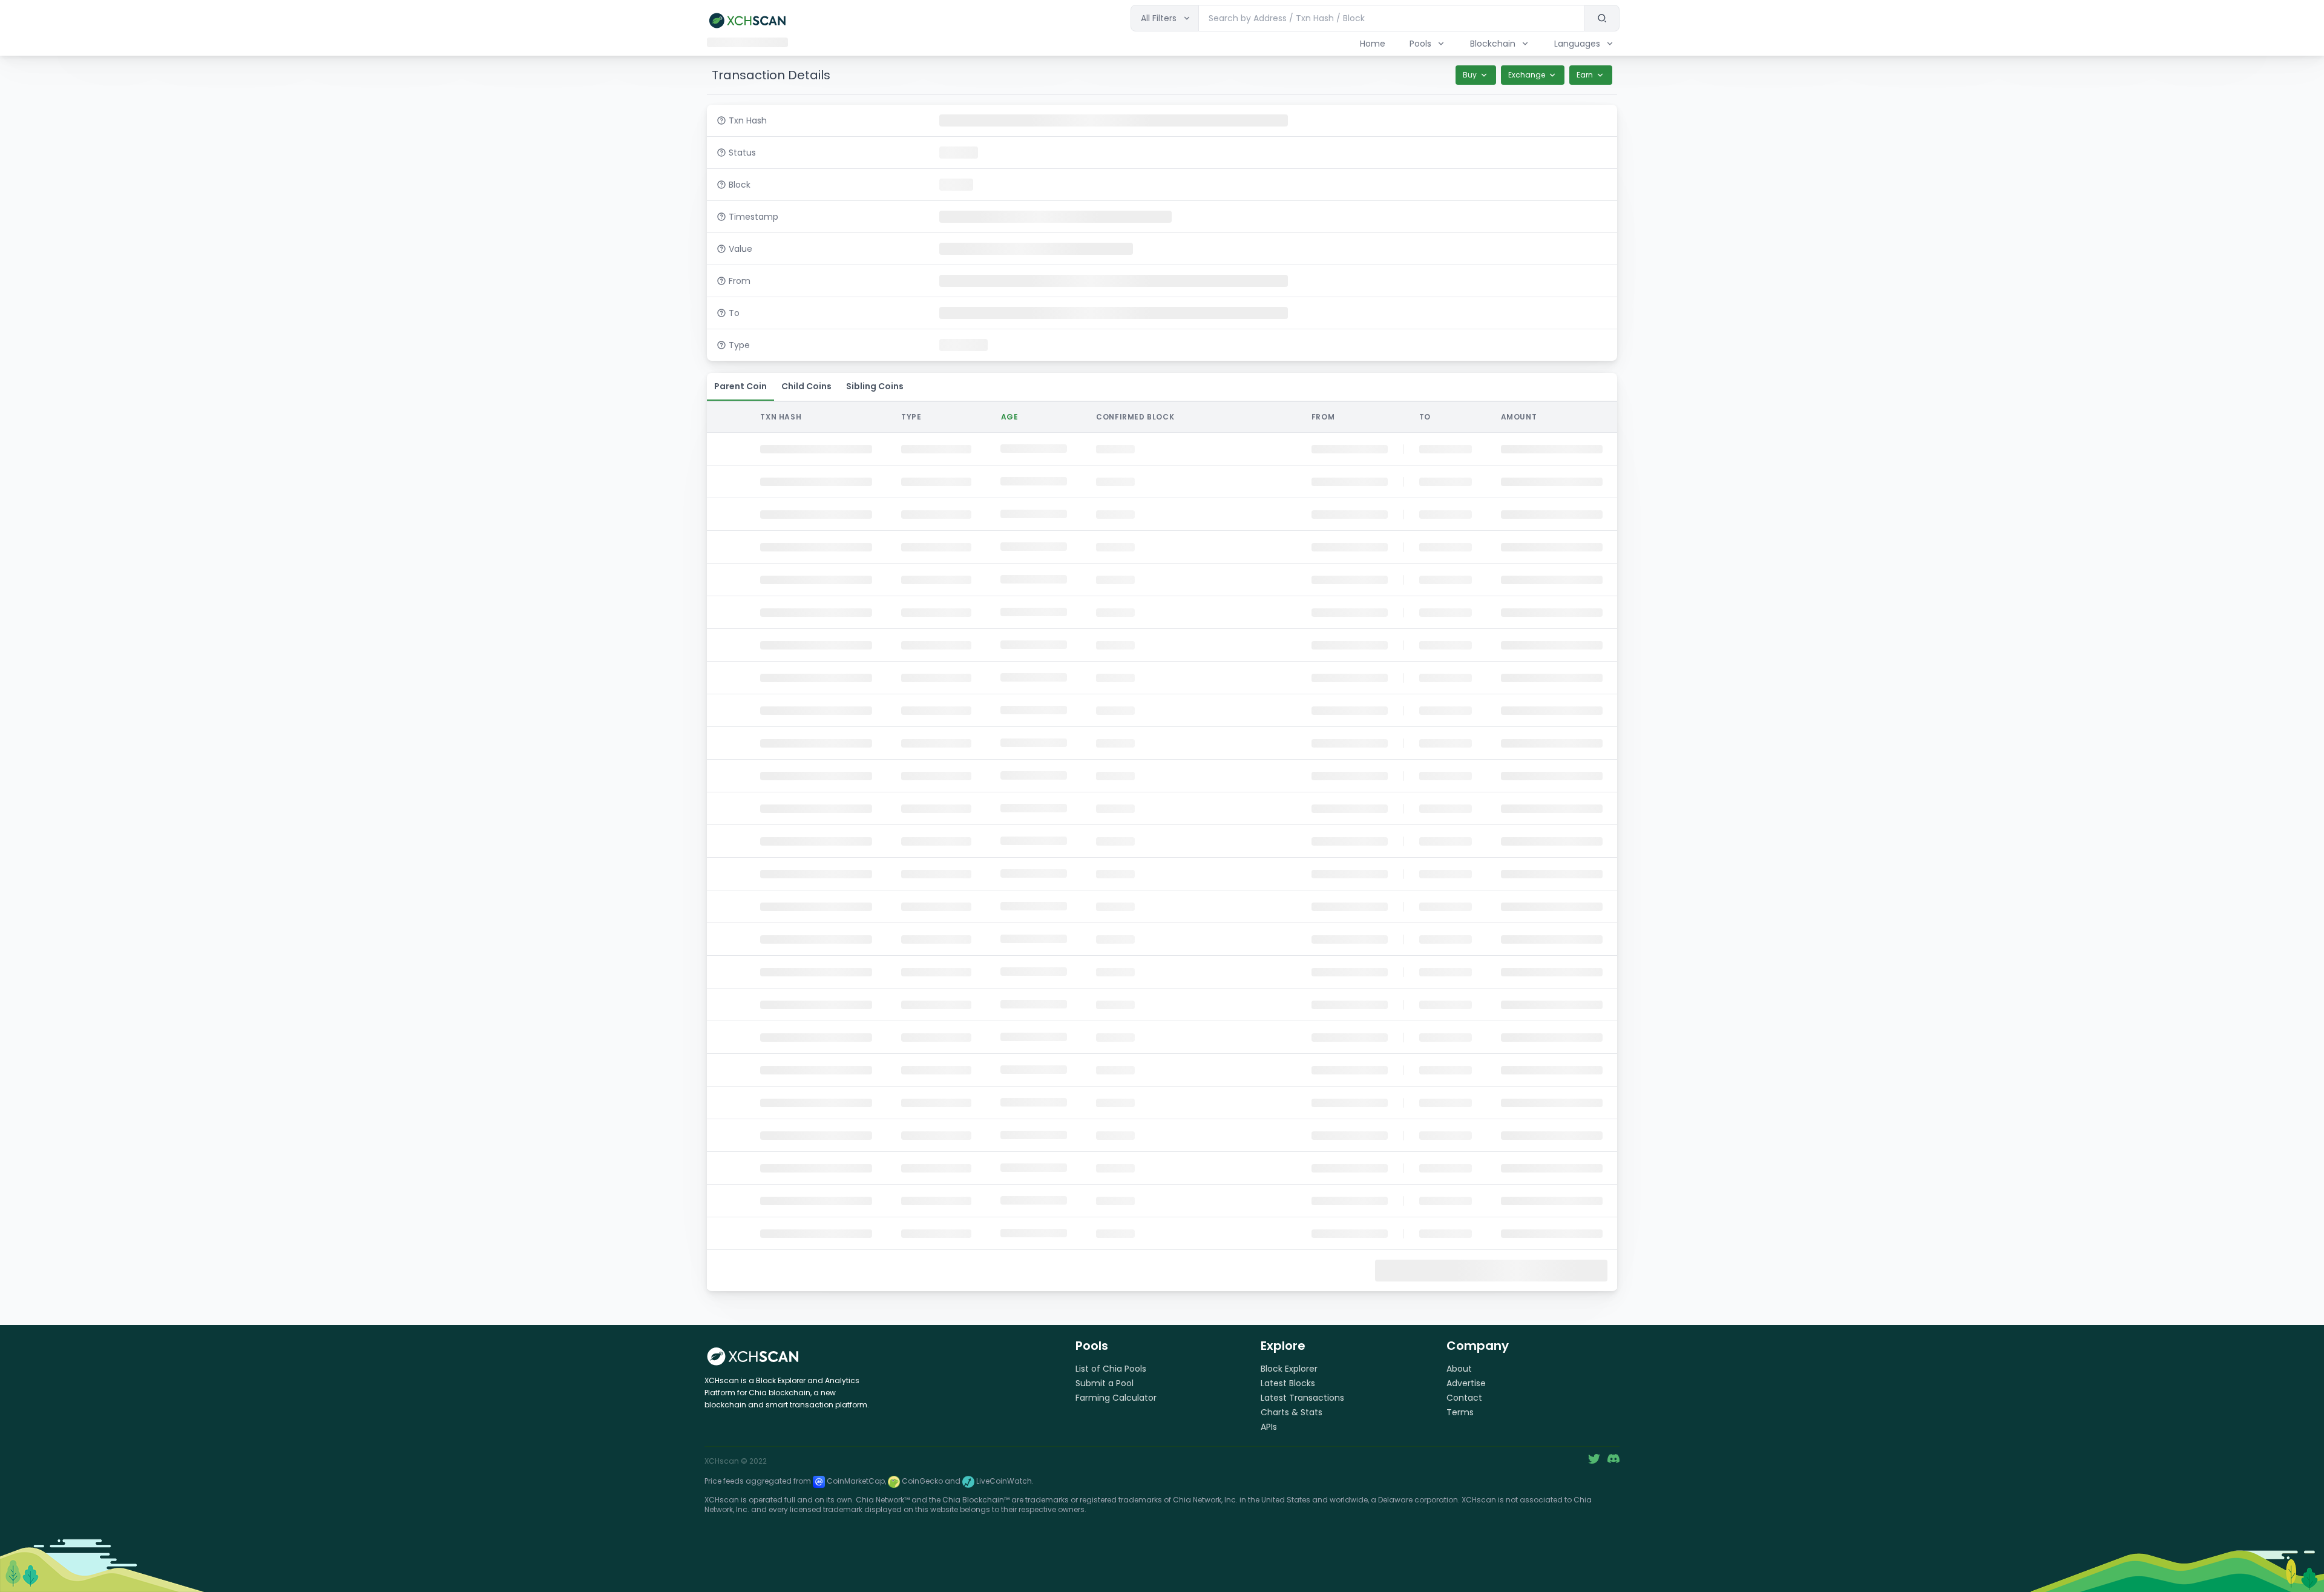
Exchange (1527, 75)
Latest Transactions (1302, 1398)
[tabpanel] (1162, 845)
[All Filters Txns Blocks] (1165, 18)
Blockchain (1493, 44)
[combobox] (1392, 18)
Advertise (1466, 1383)
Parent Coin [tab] (740, 386)
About (1459, 1369)
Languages (1577, 44)
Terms (1460, 1412)
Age (1010, 417)
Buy (1470, 75)
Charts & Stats (1292, 1412)
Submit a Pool (1105, 1383)
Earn (1585, 75)
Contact (1464, 1398)
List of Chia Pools (1111, 1369)
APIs (1269, 1427)
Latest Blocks (1288, 1383)
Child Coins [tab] (806, 386)
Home (1373, 44)
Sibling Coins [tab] (875, 386)
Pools (1420, 44)
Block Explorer (1289, 1369)
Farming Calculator (1116, 1398)
